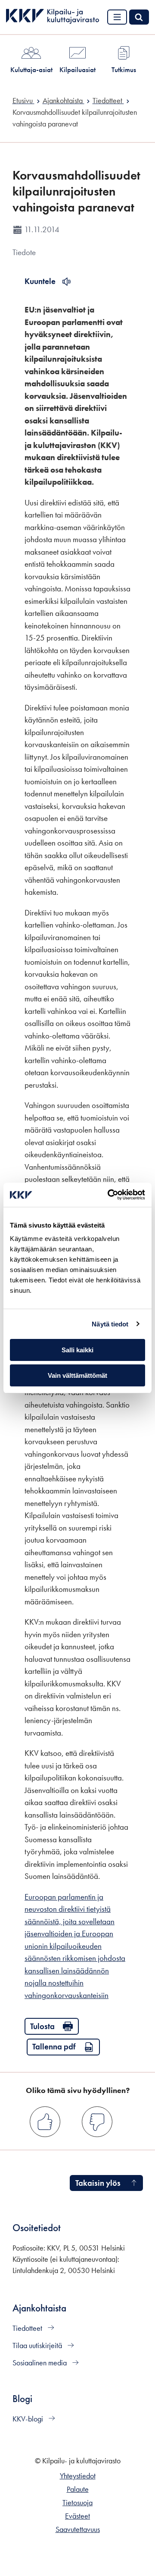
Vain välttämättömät (77, 1375)
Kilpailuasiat (77, 69)
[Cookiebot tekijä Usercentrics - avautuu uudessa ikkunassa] (109, 1195)
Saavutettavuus (78, 2529)
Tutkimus (124, 69)
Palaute (78, 2489)
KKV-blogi (29, 2419)
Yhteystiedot (78, 2476)
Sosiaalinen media (40, 2363)
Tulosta (42, 2026)
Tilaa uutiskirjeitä (38, 2346)
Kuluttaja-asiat (31, 69)
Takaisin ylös (98, 2183)
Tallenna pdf (54, 2047)
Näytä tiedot (110, 1324)
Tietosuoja (77, 2503)
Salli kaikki (77, 1350)
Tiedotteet (28, 2328)
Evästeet (77, 2516)
